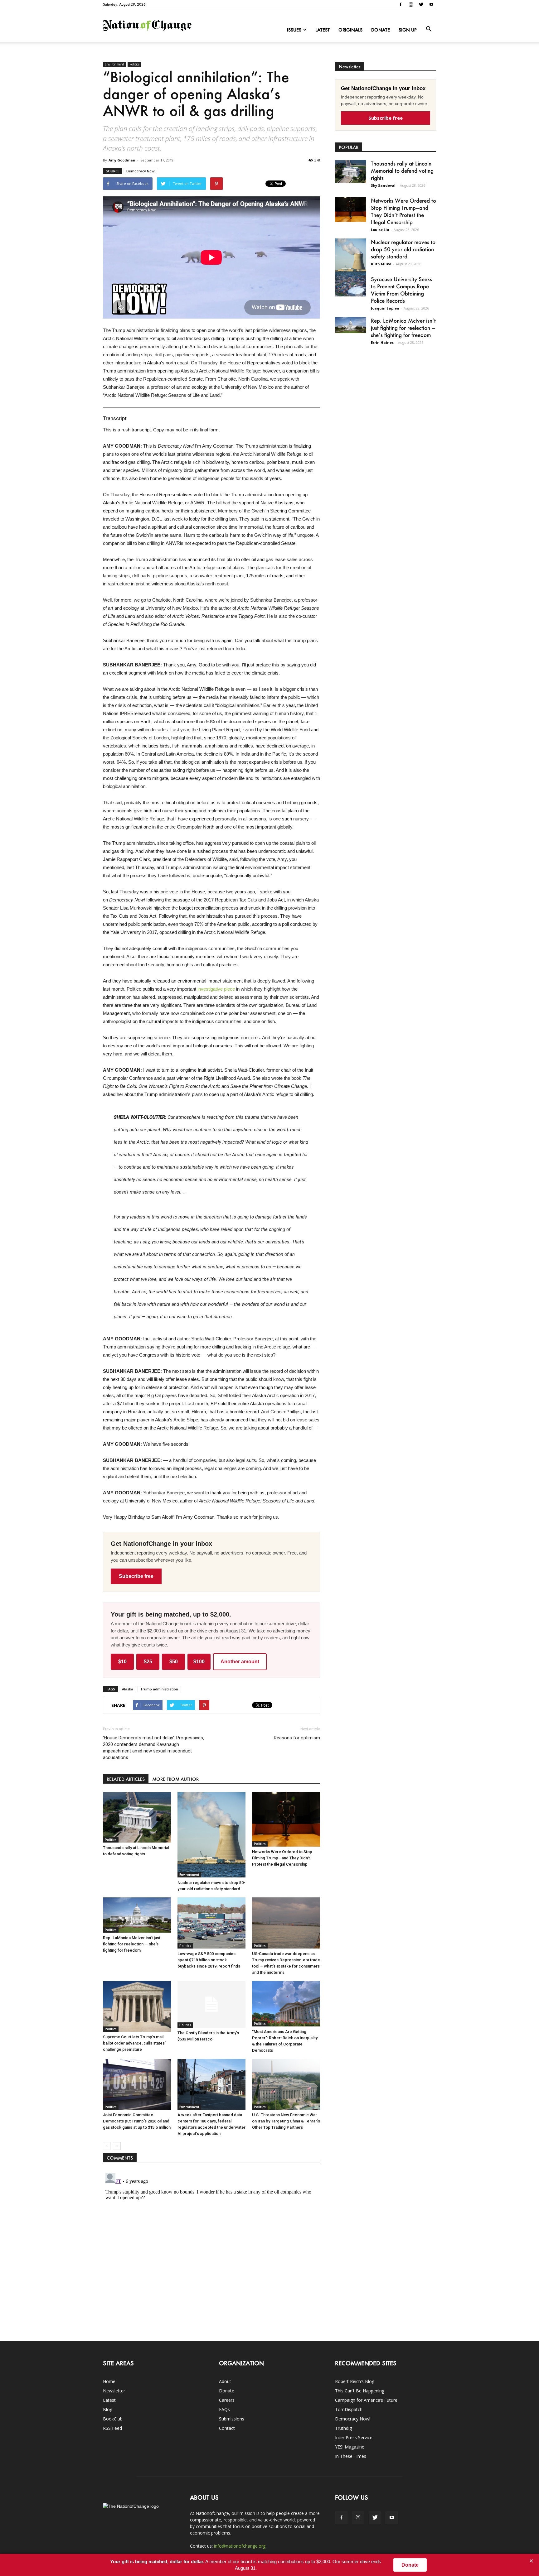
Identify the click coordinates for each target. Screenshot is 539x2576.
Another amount (240, 1662)
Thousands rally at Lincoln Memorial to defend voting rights (402, 171)
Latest (323, 30)
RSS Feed (112, 2428)
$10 (122, 1662)
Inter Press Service (354, 2437)
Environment (114, 64)
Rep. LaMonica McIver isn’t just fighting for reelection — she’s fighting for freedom (132, 1944)
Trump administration (159, 1689)
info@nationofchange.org (240, 2546)
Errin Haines (382, 342)
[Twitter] (421, 4)
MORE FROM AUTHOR (175, 1779)
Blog (108, 2409)
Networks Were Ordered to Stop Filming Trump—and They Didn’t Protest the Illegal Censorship (282, 1858)
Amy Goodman (122, 160)
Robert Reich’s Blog (355, 2381)
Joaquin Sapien (385, 308)
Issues (294, 30)
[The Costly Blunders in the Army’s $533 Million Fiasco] (211, 2004)
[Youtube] (431, 4)
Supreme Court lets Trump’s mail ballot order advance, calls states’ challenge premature (134, 2043)
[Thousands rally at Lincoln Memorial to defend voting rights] (137, 1817)
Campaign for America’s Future (366, 2400)
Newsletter (114, 2391)
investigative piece (216, 989)
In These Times (351, 2456)
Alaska (128, 1689)
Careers (227, 2400)
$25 (148, 1662)
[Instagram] (411, 4)
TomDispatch (349, 2409)
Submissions (232, 2419)
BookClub (113, 2419)
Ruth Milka (381, 264)
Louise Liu (380, 230)
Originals (350, 30)
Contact (227, 2428)
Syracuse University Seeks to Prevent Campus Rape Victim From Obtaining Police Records (401, 290)
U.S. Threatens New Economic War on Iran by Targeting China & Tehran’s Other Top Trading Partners (286, 2121)
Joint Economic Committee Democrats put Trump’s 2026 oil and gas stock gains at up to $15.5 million (137, 2121)
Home (109, 2381)
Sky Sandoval (383, 185)
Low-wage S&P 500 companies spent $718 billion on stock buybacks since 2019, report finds (209, 1960)
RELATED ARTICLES (126, 1779)
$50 (174, 1662)
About (225, 2381)
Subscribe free (136, 1576)
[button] (429, 29)
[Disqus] (211, 2248)
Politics (134, 64)
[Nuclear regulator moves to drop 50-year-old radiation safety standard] (211, 1835)
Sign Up (408, 30)
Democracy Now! (141, 171)
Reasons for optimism (297, 1738)
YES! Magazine (350, 2447)
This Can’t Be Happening (360, 2391)
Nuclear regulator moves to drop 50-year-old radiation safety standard (403, 249)
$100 (199, 1662)
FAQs (224, 2409)
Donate (381, 30)
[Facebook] (401, 4)
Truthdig (343, 2428)
